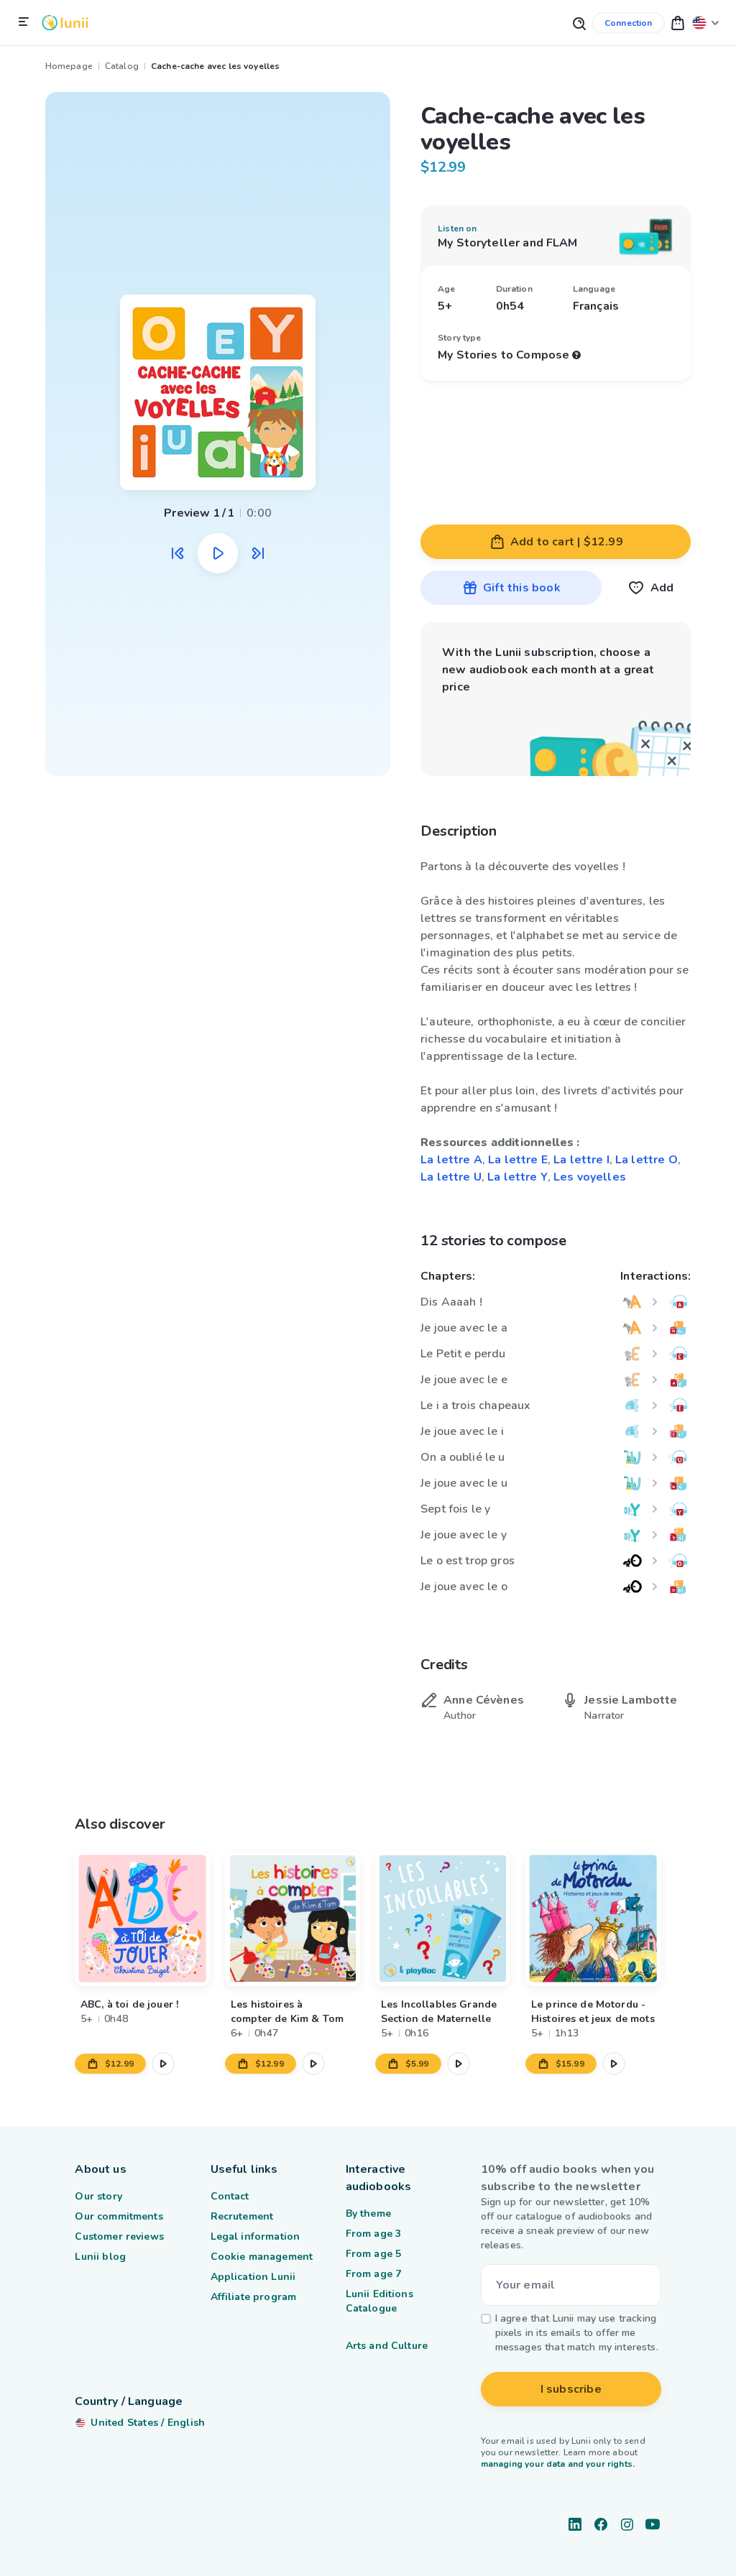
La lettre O (647, 1160)
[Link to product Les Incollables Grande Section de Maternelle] (443, 1919)
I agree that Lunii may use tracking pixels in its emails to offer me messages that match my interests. (577, 2333)
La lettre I (581, 1160)
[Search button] (579, 23)
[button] (678, 23)
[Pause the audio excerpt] (218, 553)
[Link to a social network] (575, 2524)
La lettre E (518, 1160)
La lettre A (451, 1160)
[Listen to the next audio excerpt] (258, 553)
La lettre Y (517, 1177)
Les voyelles (590, 1177)
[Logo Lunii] (65, 23)
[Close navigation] (24, 22)
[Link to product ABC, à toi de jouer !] (142, 1919)
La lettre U (451, 1177)
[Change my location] (706, 23)
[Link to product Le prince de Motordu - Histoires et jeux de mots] (593, 1919)
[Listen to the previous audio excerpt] (178, 553)
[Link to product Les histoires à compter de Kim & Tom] (293, 1919)
